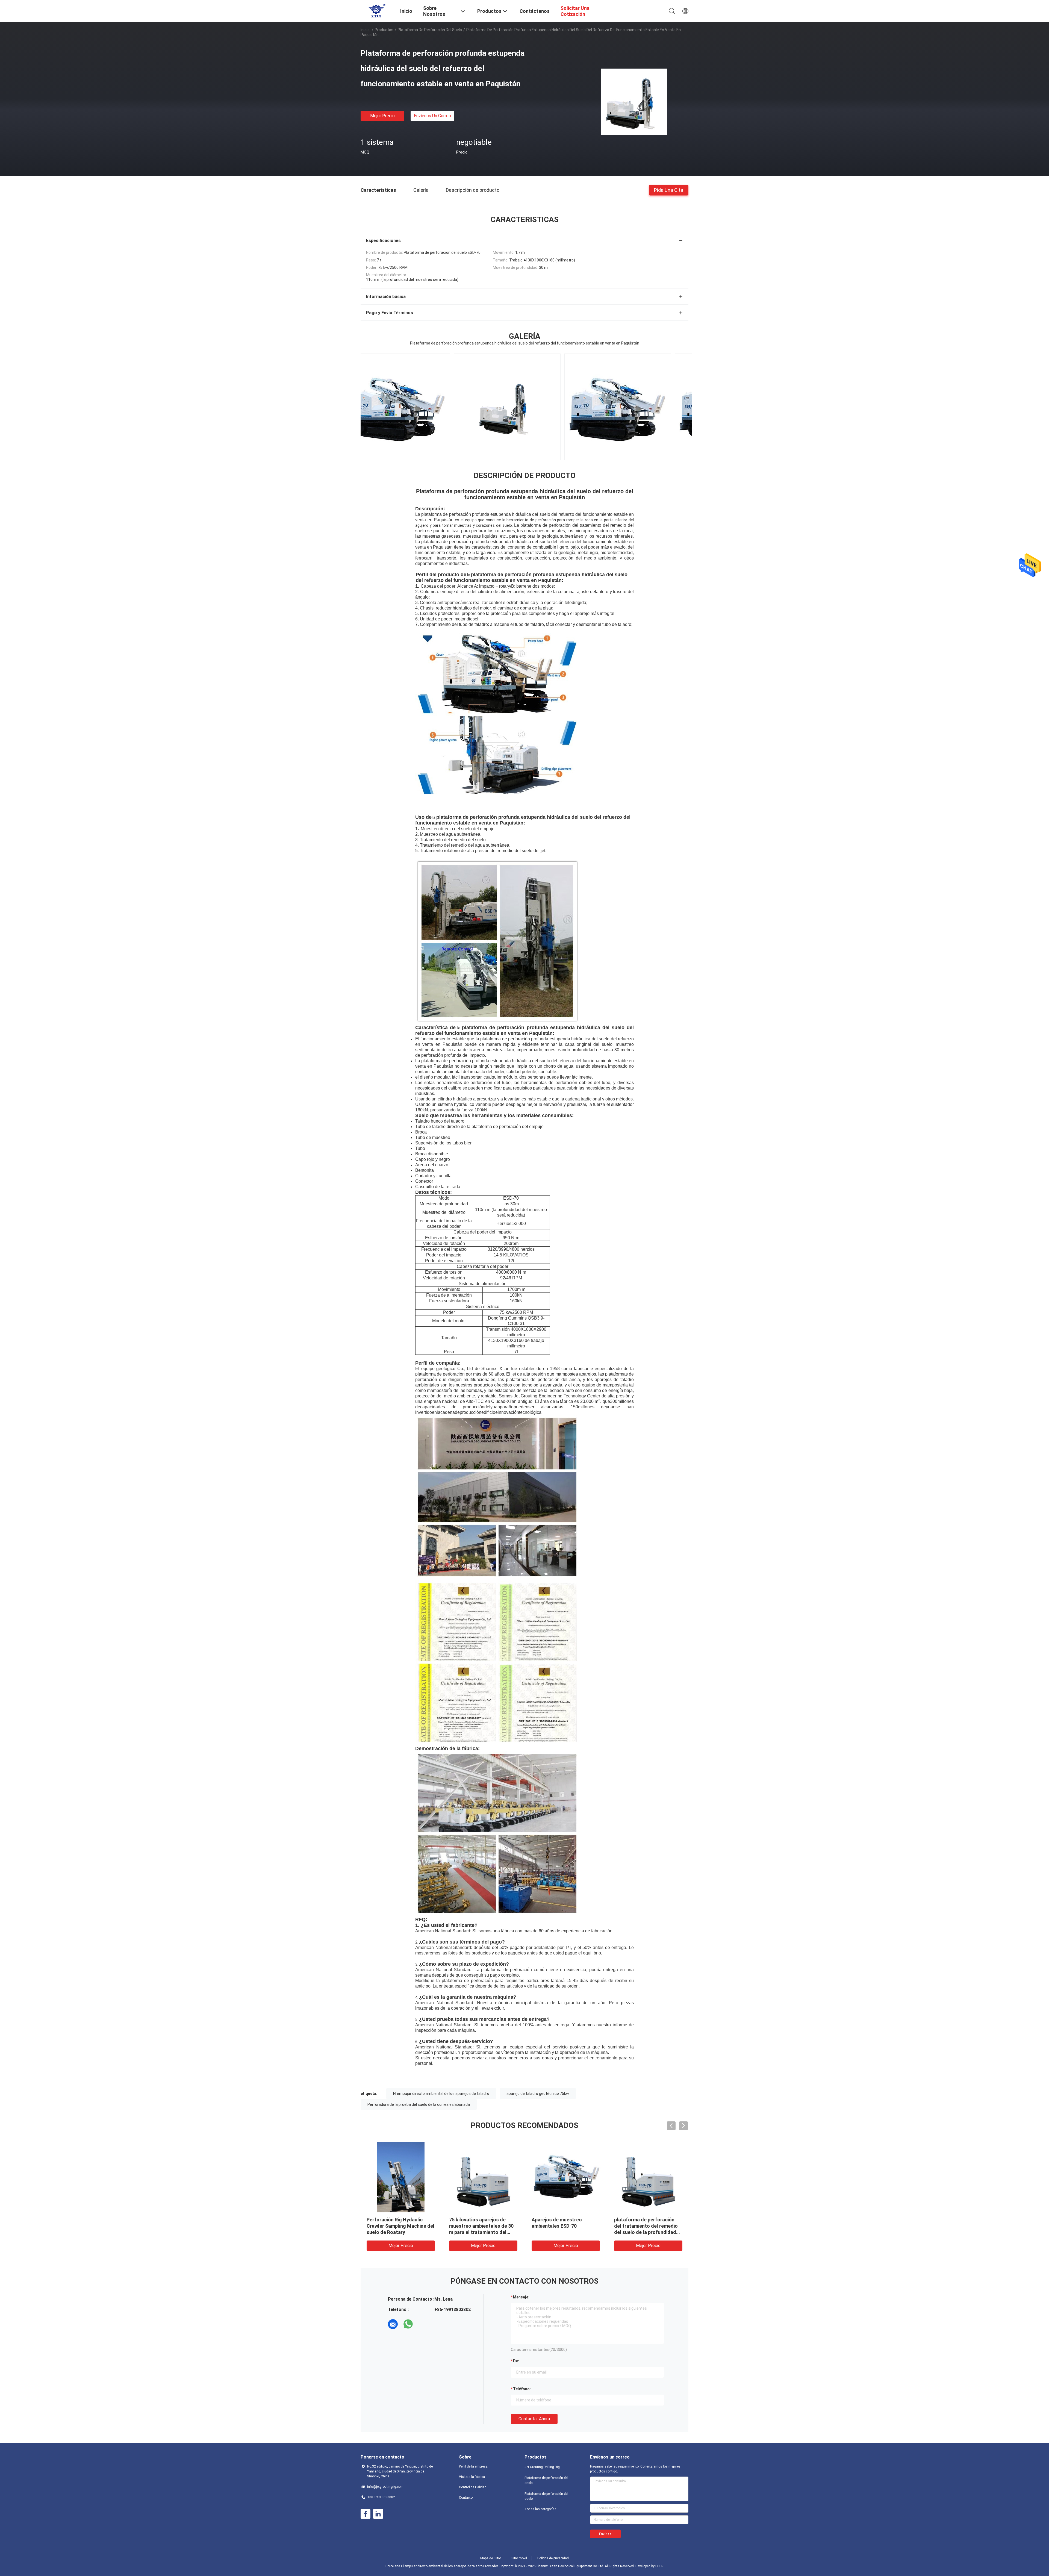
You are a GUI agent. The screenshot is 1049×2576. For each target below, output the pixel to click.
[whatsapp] (408, 2324)
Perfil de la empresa (473, 2466)
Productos (384, 30)
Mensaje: (521, 2297)
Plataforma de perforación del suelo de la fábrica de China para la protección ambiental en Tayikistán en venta (644, 2232)
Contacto (466, 2498)
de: (516, 2361)
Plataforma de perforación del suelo (430, 30)
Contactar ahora (534, 2419)
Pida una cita (669, 190)
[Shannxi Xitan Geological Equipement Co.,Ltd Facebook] (366, 2514)
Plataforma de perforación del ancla (546, 2480)
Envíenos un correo (432, 116)
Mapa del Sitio (491, 2558)
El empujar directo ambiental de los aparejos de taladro (441, 2094)
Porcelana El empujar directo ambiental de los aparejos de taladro (434, 2566)
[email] (393, 2324)
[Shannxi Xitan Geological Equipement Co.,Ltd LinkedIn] (378, 2514)
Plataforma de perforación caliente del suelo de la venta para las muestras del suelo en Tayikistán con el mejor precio (400, 2232)
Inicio (365, 30)
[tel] (423, 2324)
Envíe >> (605, 2534)
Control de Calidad (473, 2487)
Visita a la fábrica (472, 2477)
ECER (659, 2566)
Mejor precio (382, 116)
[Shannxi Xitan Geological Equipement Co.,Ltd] (377, 10)
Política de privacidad (553, 2558)
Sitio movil (519, 2558)
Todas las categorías (540, 2509)
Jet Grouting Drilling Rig (542, 2467)
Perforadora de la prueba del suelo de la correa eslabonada (419, 2104)
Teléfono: (522, 2389)
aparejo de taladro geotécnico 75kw (538, 2094)
